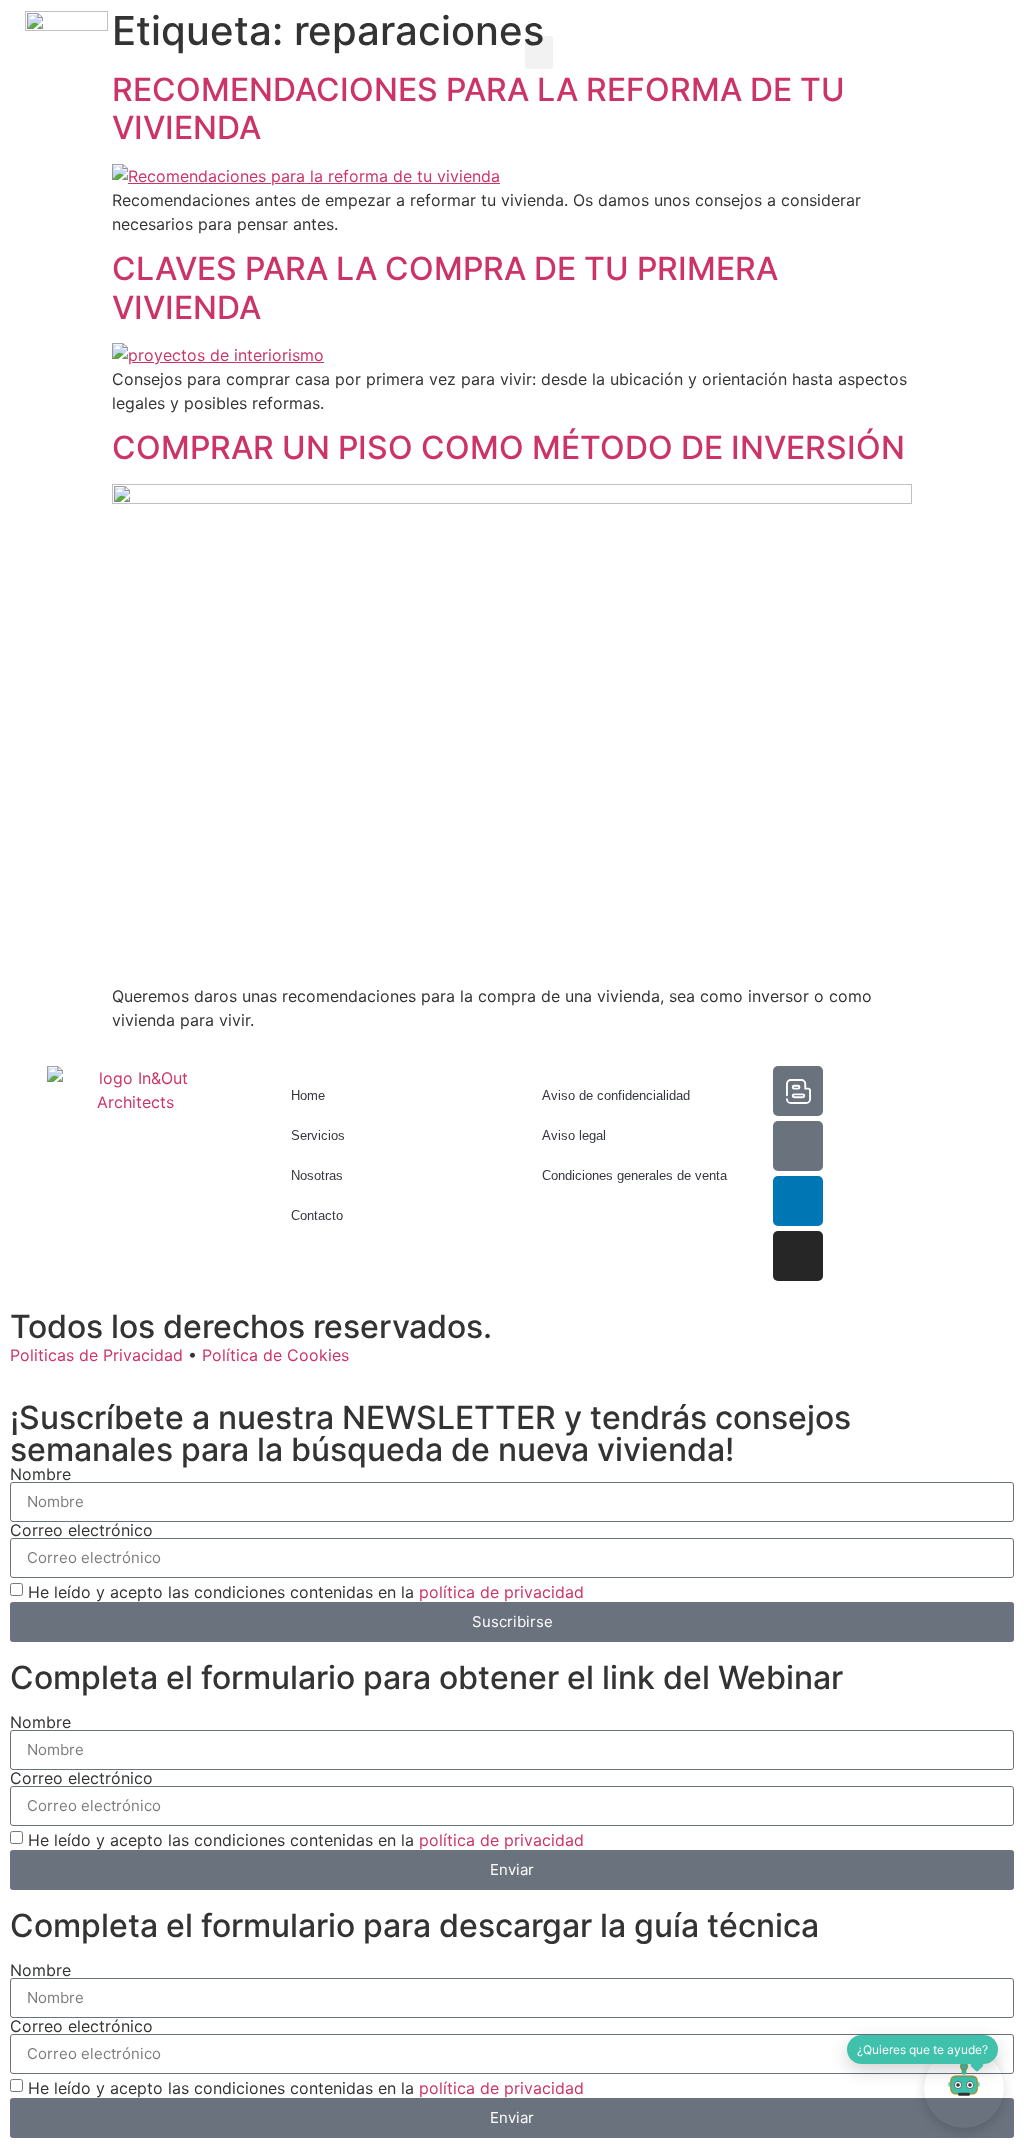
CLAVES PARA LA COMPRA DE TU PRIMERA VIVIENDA (445, 287)
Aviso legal (574, 1135)
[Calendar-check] (798, 1146)
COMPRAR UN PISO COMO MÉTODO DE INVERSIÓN (508, 447)
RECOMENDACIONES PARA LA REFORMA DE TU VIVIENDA (478, 108)
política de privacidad (501, 1591)
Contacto (317, 1215)
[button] (539, 52)
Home (308, 1095)
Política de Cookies (275, 1355)
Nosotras (317, 1175)
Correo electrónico (81, 1530)
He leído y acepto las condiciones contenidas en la (306, 1591)
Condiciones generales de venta (634, 1175)
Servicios (318, 1135)
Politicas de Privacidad (96, 1355)
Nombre (40, 1474)
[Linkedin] (798, 1201)
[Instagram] (798, 1256)
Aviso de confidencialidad (616, 1095)
